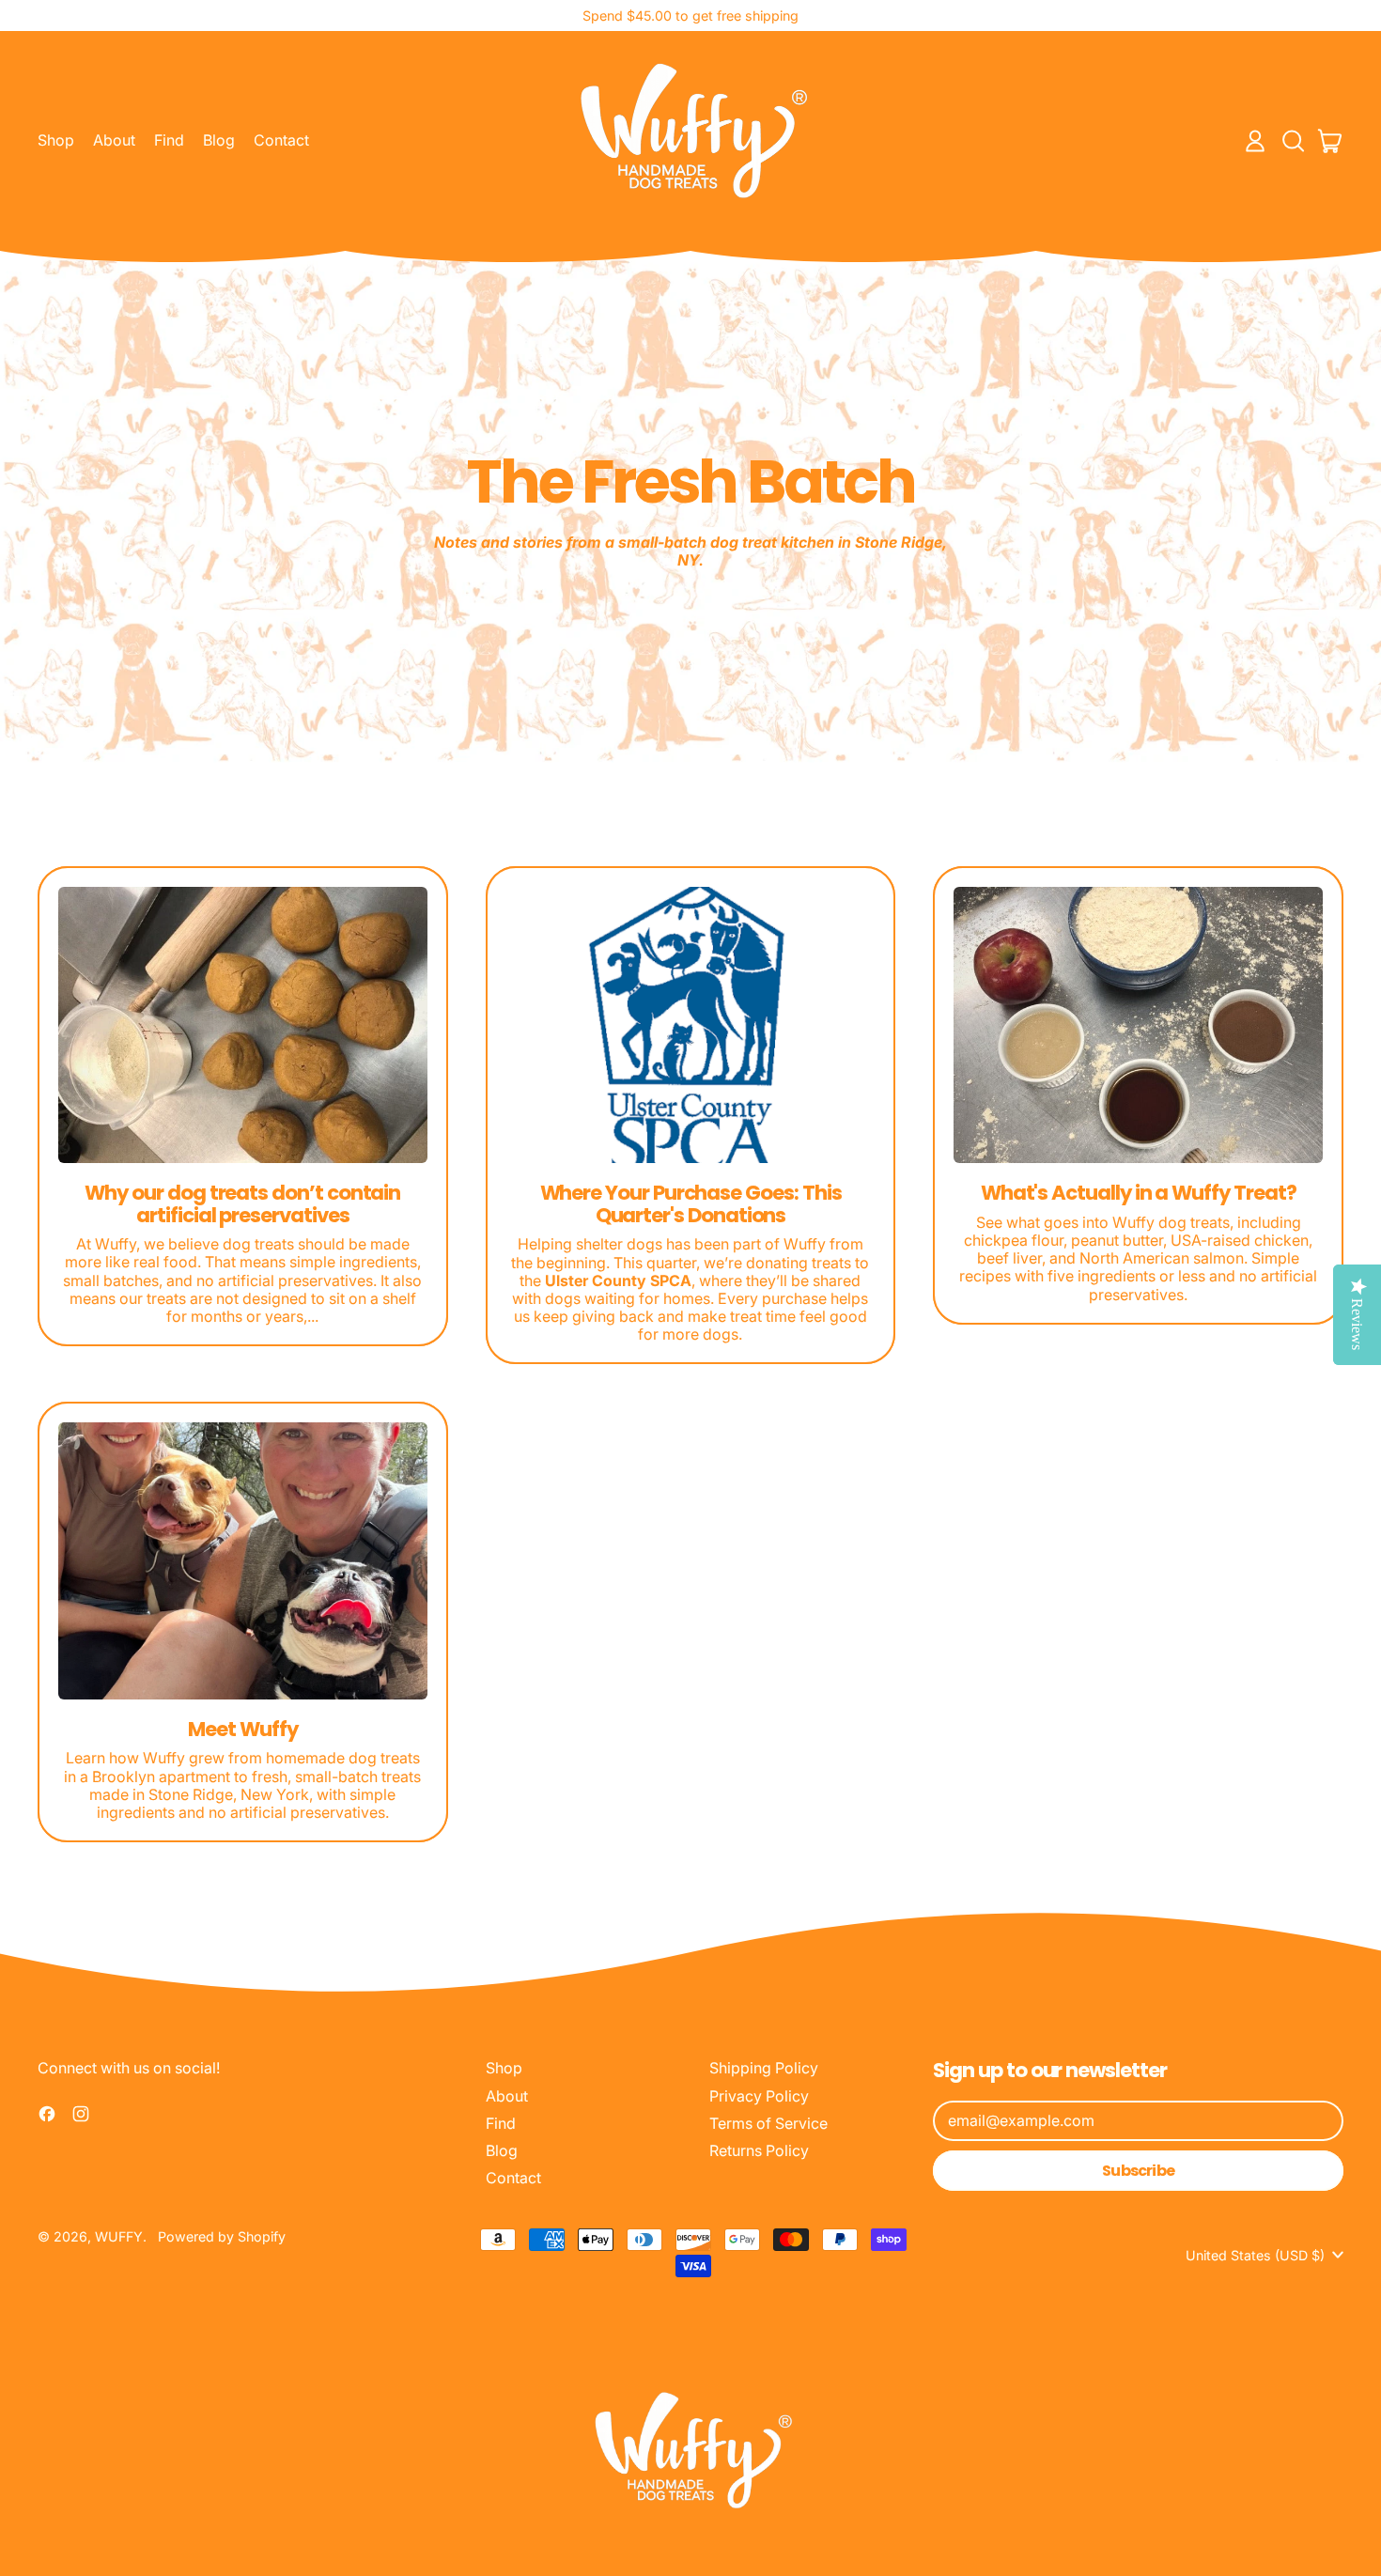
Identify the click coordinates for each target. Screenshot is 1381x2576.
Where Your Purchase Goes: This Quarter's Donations (691, 1203)
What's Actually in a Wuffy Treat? (1139, 1193)
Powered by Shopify (222, 2236)
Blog (219, 140)
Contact (281, 140)
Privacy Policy (759, 2096)
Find (169, 140)
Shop (56, 140)
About (114, 140)
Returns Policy (759, 2150)
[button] (1293, 141)
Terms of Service (768, 2123)
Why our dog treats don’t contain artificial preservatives (242, 1203)
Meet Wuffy (242, 1729)
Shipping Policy (764, 2068)
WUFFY (119, 2236)
